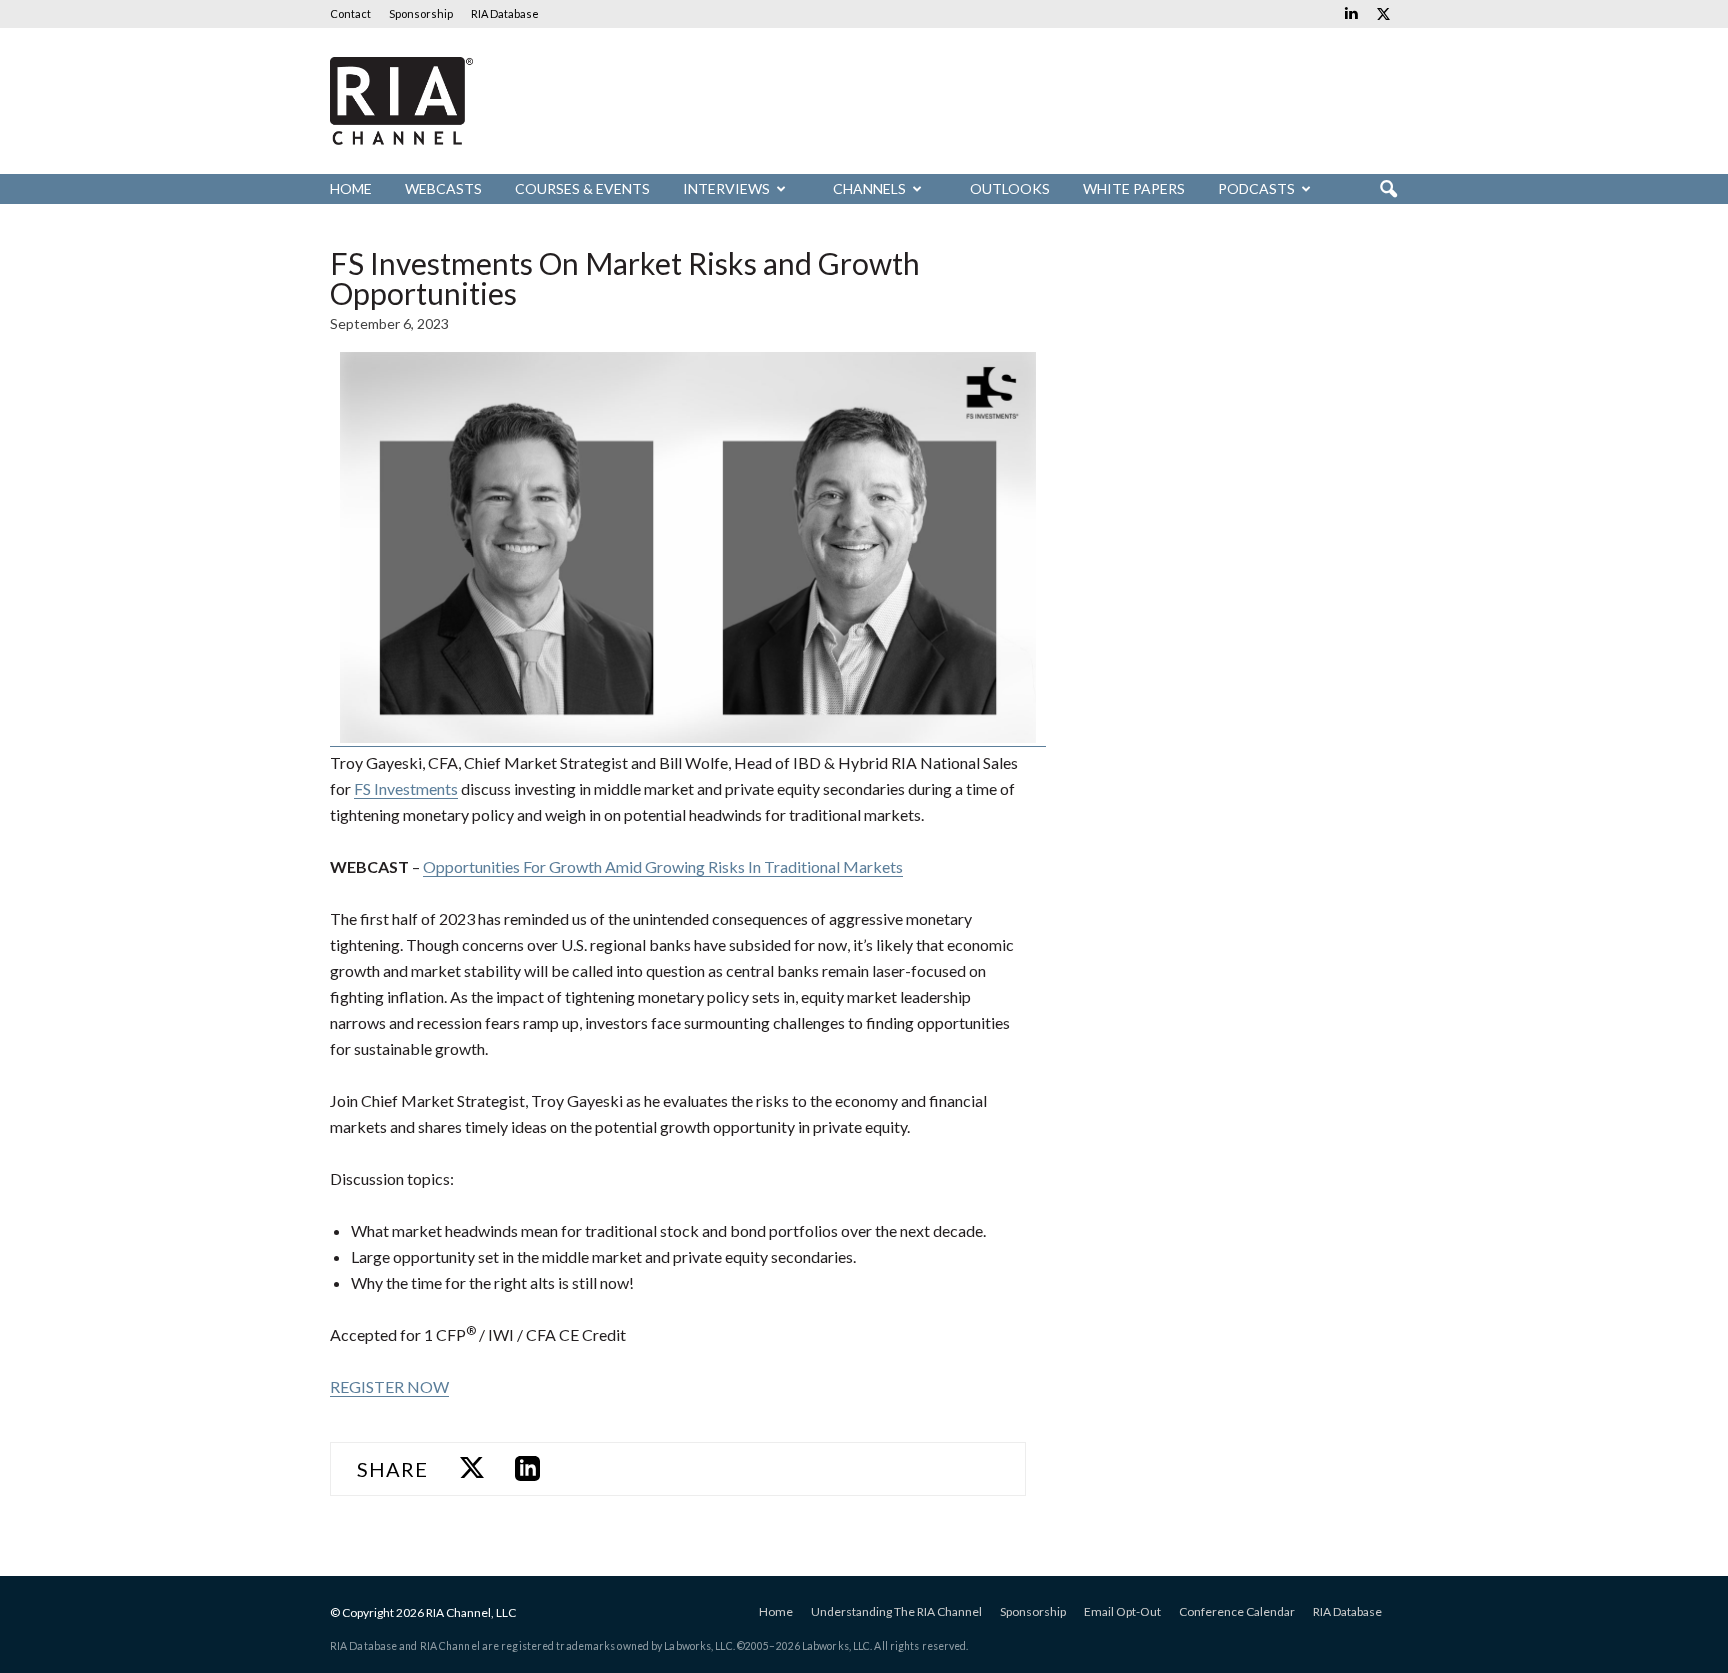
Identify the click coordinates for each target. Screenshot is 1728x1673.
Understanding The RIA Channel (896, 1611)
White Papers (1134, 188)
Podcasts (1256, 188)
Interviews (726, 188)
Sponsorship (421, 13)
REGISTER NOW (389, 1386)
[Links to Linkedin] (1351, 14)
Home (351, 188)
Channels (869, 188)
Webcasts (443, 188)
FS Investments (406, 788)
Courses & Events (582, 188)
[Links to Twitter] (1383, 14)
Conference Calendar (1237, 1611)
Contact (350, 13)
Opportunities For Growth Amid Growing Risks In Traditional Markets (663, 866)
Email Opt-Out (1122, 1611)
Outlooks (1010, 188)
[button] (1388, 190)
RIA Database (505, 13)
